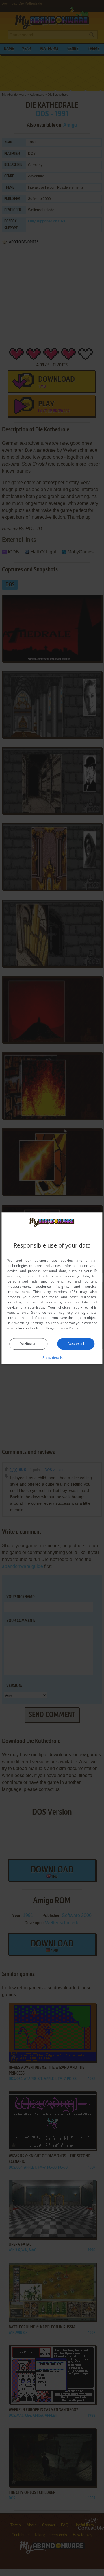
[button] (52, 1357)
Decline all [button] (28, 1344)
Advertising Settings (27, 1323)
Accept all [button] (76, 1343)
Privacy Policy (67, 1328)
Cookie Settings (42, 1328)
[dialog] (52, 1288)
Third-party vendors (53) (55, 1292)
